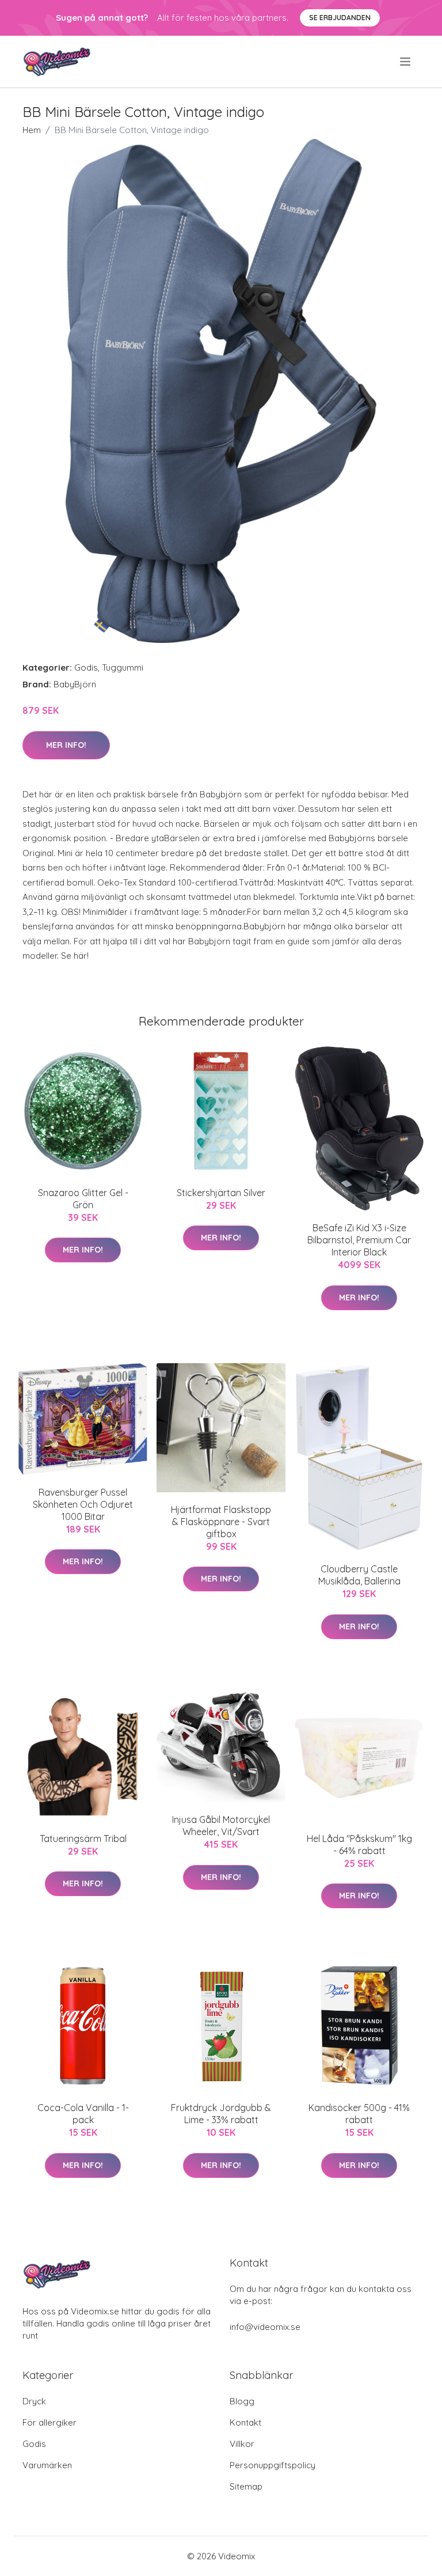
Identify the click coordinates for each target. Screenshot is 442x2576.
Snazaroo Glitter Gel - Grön (83, 1199)
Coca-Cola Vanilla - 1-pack (83, 2114)
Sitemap (246, 2486)
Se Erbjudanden (340, 18)
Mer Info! (66, 745)
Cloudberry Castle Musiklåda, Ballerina (359, 1575)
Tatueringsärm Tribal (83, 1839)
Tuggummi (123, 667)
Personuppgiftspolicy (273, 2465)
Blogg (242, 2401)
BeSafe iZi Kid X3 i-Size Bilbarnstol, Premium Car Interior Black (359, 1240)
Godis (86, 667)
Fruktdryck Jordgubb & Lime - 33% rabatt (221, 2114)
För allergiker (49, 2422)
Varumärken (47, 2465)
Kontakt (245, 2422)
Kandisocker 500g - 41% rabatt (359, 2114)
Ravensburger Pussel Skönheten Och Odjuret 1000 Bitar (83, 1504)
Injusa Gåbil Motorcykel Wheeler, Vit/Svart (221, 1826)
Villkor (242, 2444)
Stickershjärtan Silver (221, 1193)
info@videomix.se (265, 2327)
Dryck (34, 2401)
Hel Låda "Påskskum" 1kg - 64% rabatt (359, 1845)
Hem (32, 130)
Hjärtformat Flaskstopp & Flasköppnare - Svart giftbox (221, 1522)
